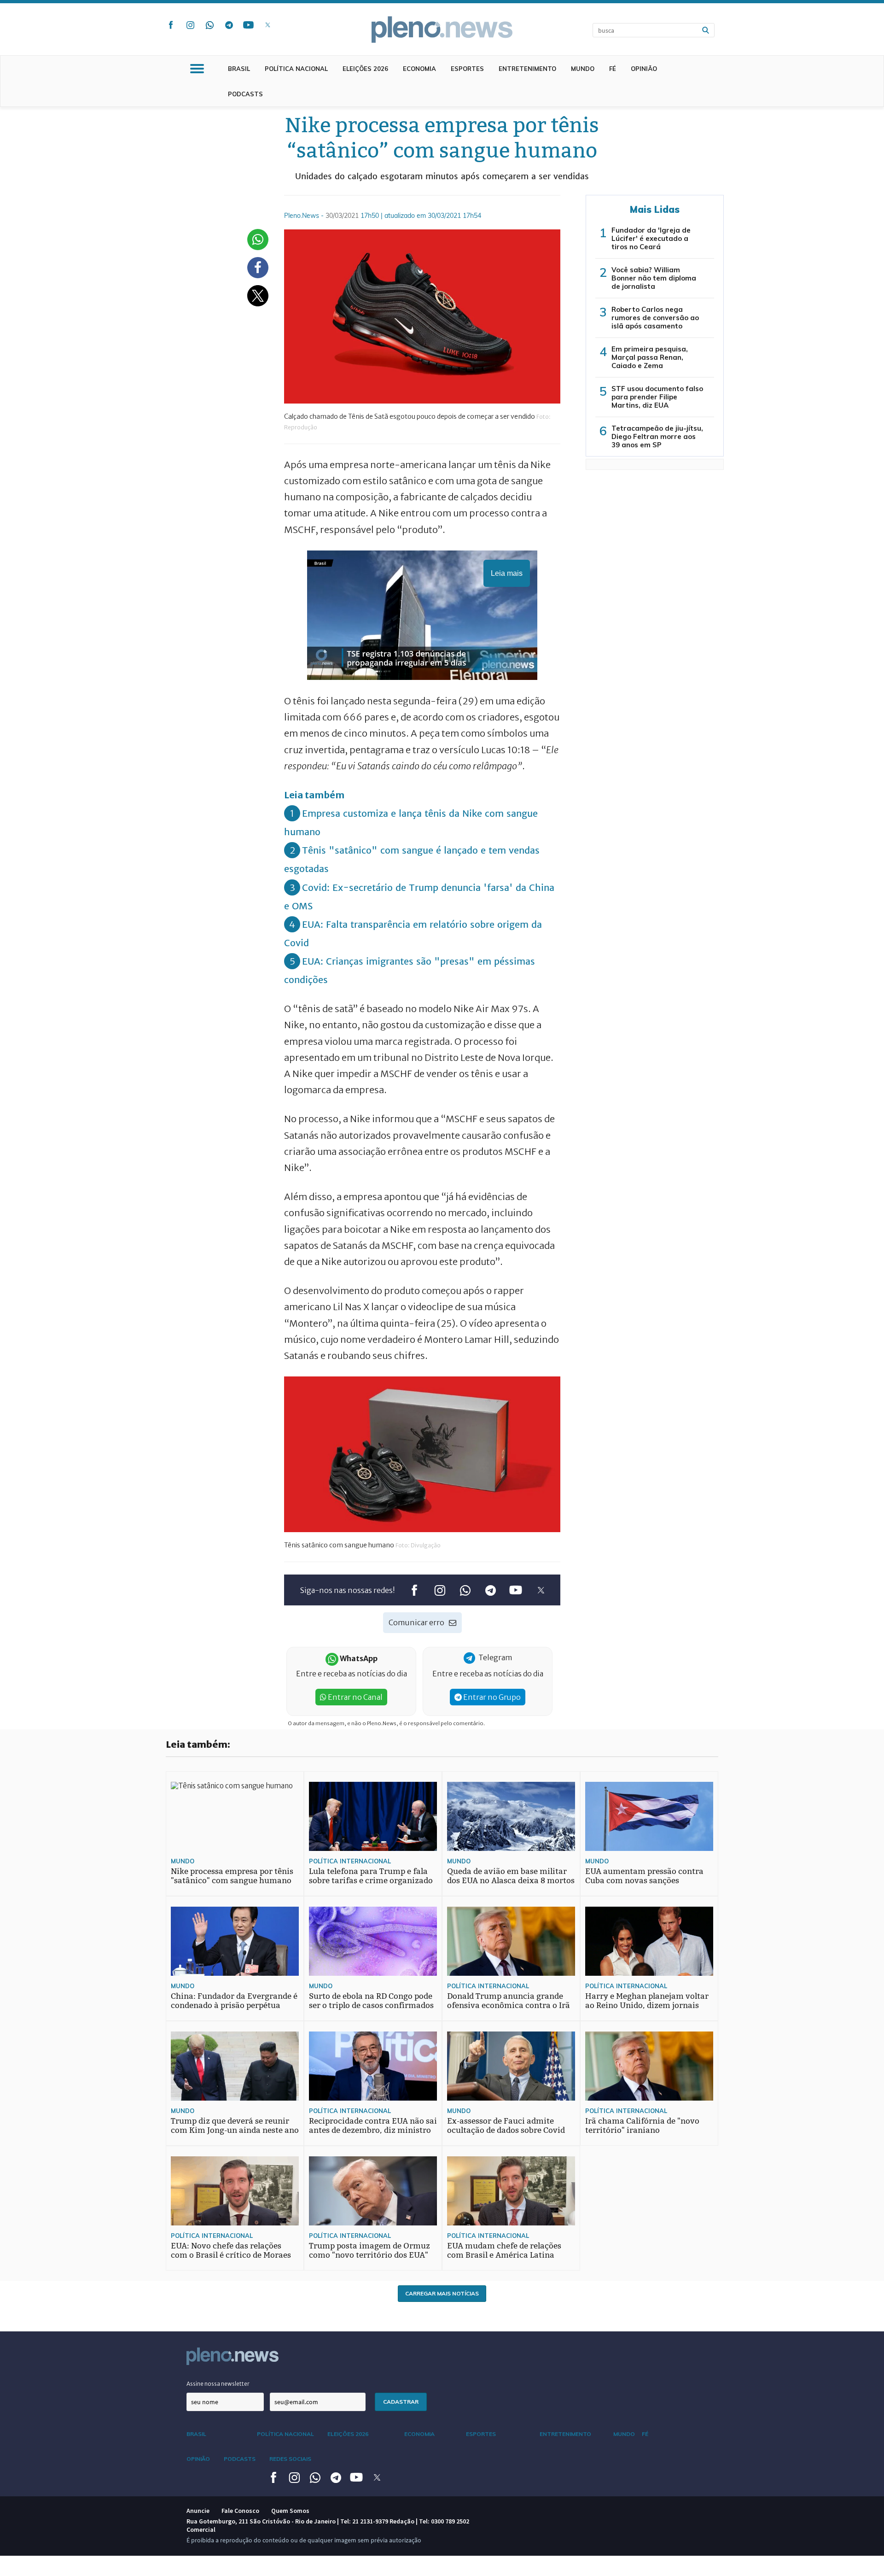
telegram (229, 25)
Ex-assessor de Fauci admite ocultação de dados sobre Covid (506, 2126)
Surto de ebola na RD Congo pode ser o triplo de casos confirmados (371, 2001)
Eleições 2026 (365, 69)
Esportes (467, 69)
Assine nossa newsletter (218, 2384)
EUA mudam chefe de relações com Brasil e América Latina (504, 2251)
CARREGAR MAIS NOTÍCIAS (442, 2293)
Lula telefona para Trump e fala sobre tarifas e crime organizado (371, 1876)
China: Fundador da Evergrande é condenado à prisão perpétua (234, 2001)
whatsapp (209, 25)
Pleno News (442, 29)
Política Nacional (296, 69)
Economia (419, 69)
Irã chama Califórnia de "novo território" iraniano (642, 2126)
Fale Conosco (240, 2511)
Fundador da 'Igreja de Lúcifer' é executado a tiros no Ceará (651, 238)
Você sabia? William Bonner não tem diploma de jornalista (654, 278)
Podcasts (245, 94)
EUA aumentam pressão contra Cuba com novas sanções (644, 1876)
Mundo (583, 69)
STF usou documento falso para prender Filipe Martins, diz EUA (657, 397)
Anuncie (198, 2511)
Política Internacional (350, 1861)
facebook (171, 25)
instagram (190, 25)
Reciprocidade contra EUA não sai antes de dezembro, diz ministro (373, 2126)
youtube (248, 25)
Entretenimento (527, 69)
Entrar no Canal (355, 1697)
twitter (268, 25)
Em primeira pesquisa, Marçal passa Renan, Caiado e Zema (650, 357)
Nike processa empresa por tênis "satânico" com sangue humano (232, 1876)
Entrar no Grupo (491, 1697)
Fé (613, 69)
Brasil (239, 69)
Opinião (644, 69)
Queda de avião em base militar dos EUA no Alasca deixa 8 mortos (511, 1876)
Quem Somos (290, 2511)
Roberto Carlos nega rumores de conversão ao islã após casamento (655, 318)
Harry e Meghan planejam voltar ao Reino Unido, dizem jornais (647, 2001)
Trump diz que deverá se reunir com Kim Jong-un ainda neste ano (235, 2126)
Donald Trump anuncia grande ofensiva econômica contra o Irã (509, 2001)
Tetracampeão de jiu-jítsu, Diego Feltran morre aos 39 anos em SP (657, 436)
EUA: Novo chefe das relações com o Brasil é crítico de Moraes (231, 2251)
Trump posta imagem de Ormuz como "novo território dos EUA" (369, 2251)
